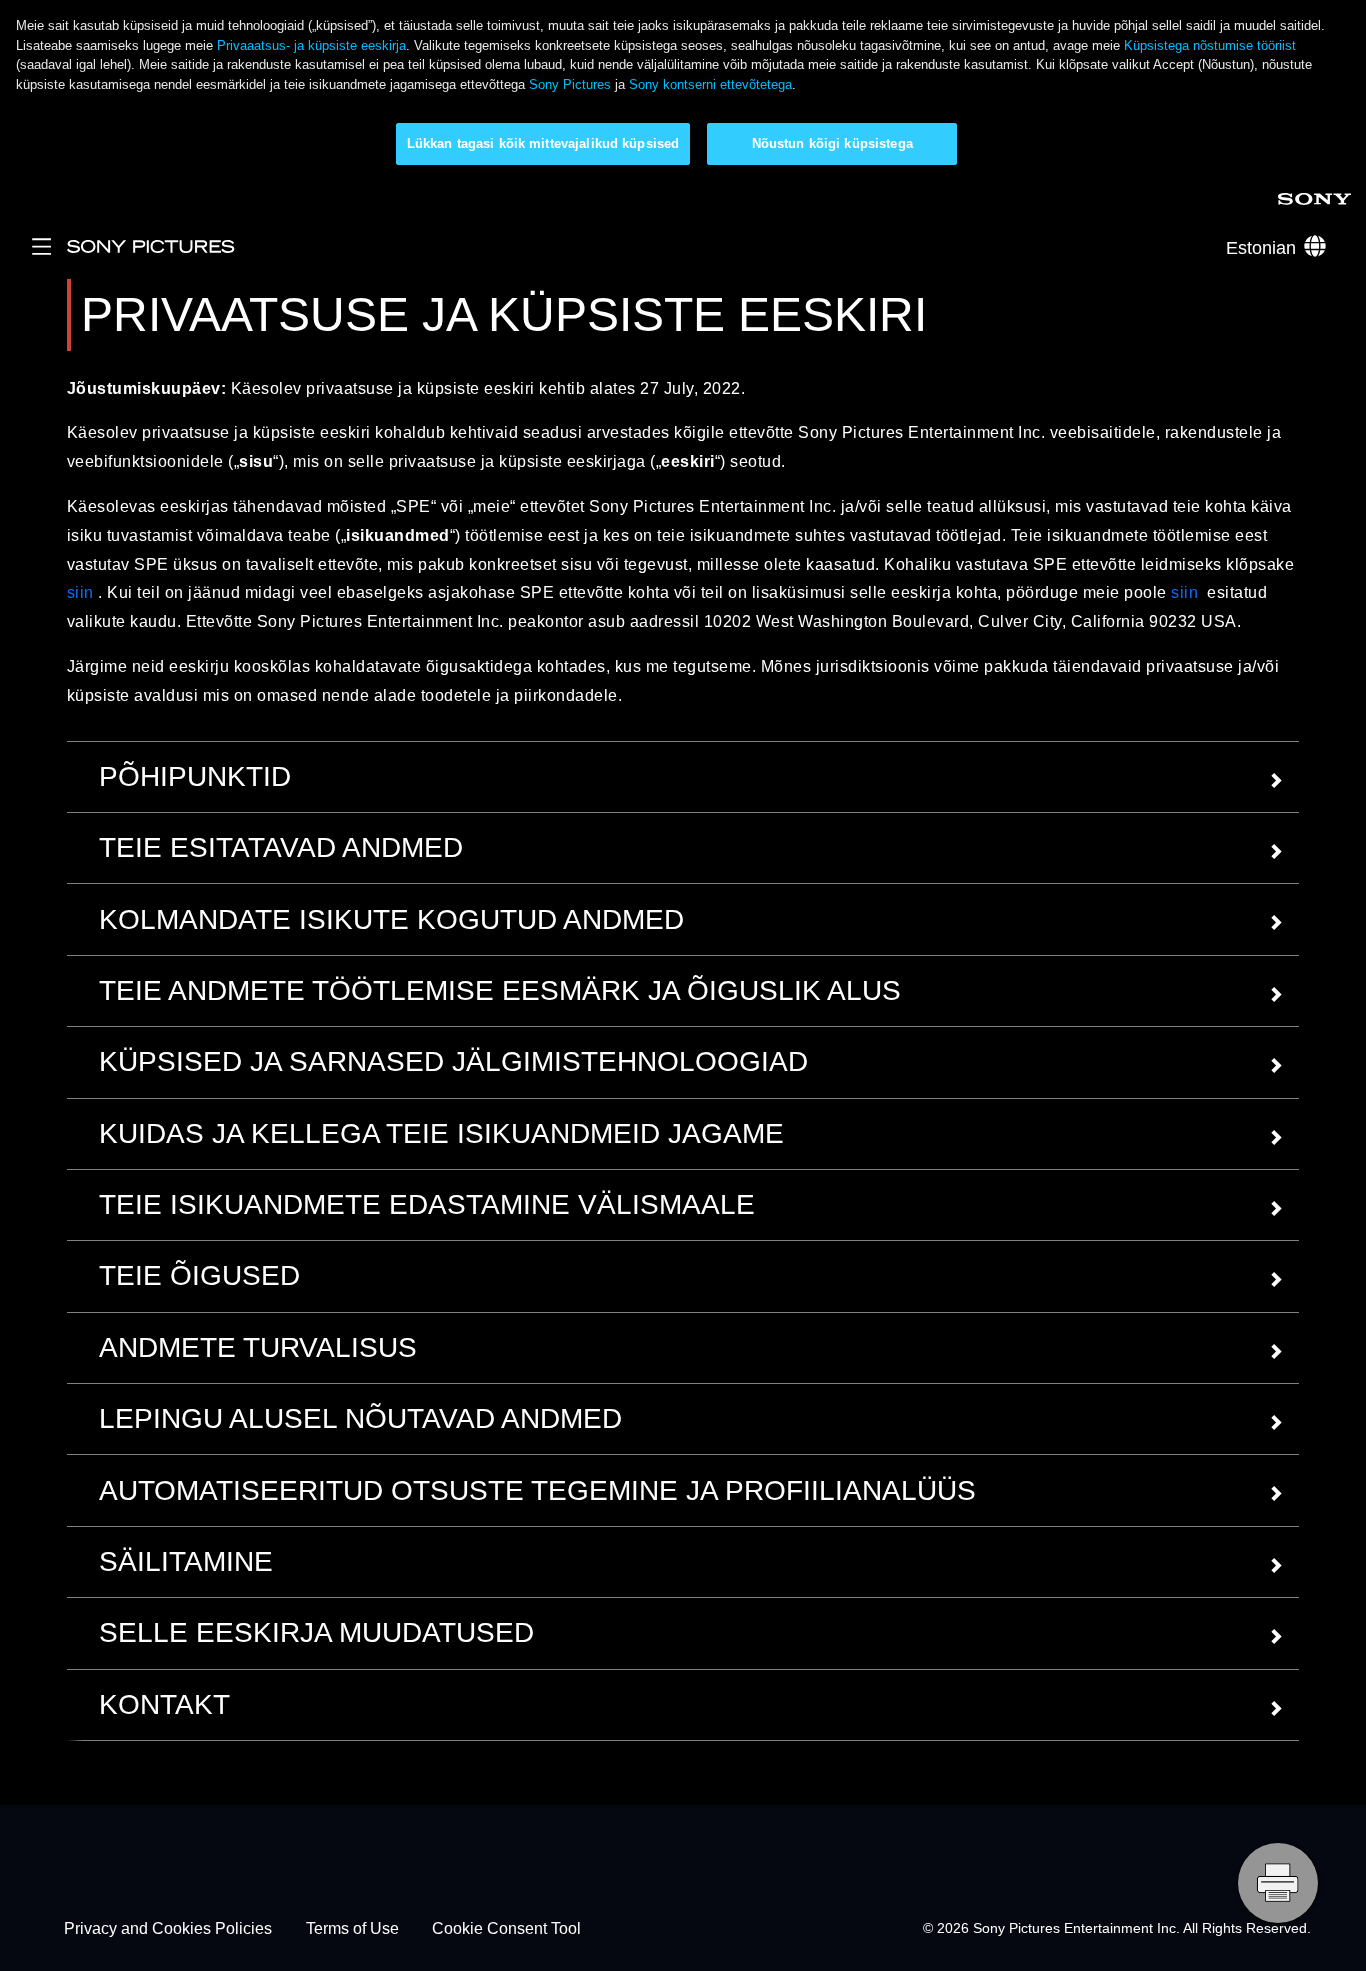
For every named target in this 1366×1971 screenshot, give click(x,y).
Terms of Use (352, 1928)
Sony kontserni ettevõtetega (710, 84)
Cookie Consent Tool (506, 1928)
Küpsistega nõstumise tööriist (1210, 45)
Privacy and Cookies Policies (168, 1928)
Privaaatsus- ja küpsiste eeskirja (311, 45)
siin (80, 592)
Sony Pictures (570, 84)
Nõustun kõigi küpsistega (832, 143)
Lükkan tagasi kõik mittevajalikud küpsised (543, 143)
